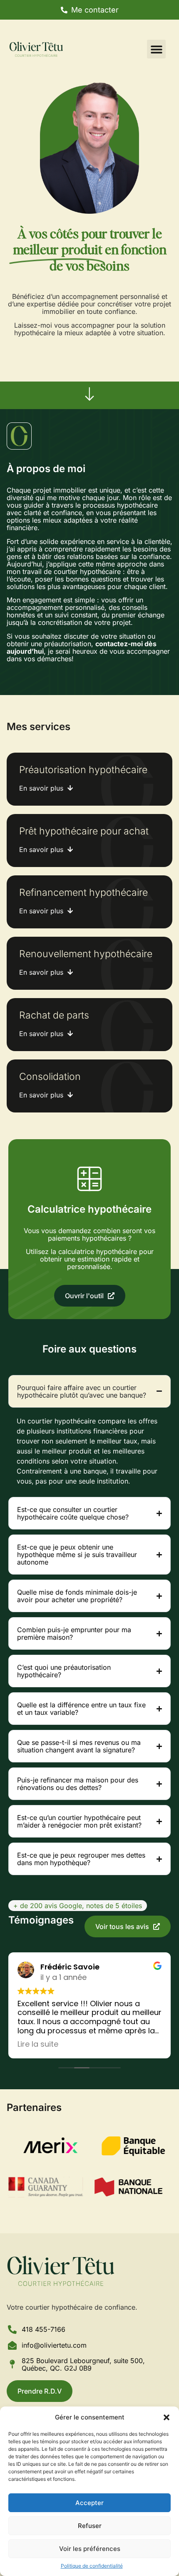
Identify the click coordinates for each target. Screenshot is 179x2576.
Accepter (89, 2503)
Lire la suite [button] (38, 2044)
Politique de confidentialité (92, 2566)
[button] (167, 2417)
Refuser (90, 2526)
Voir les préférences (90, 2549)
